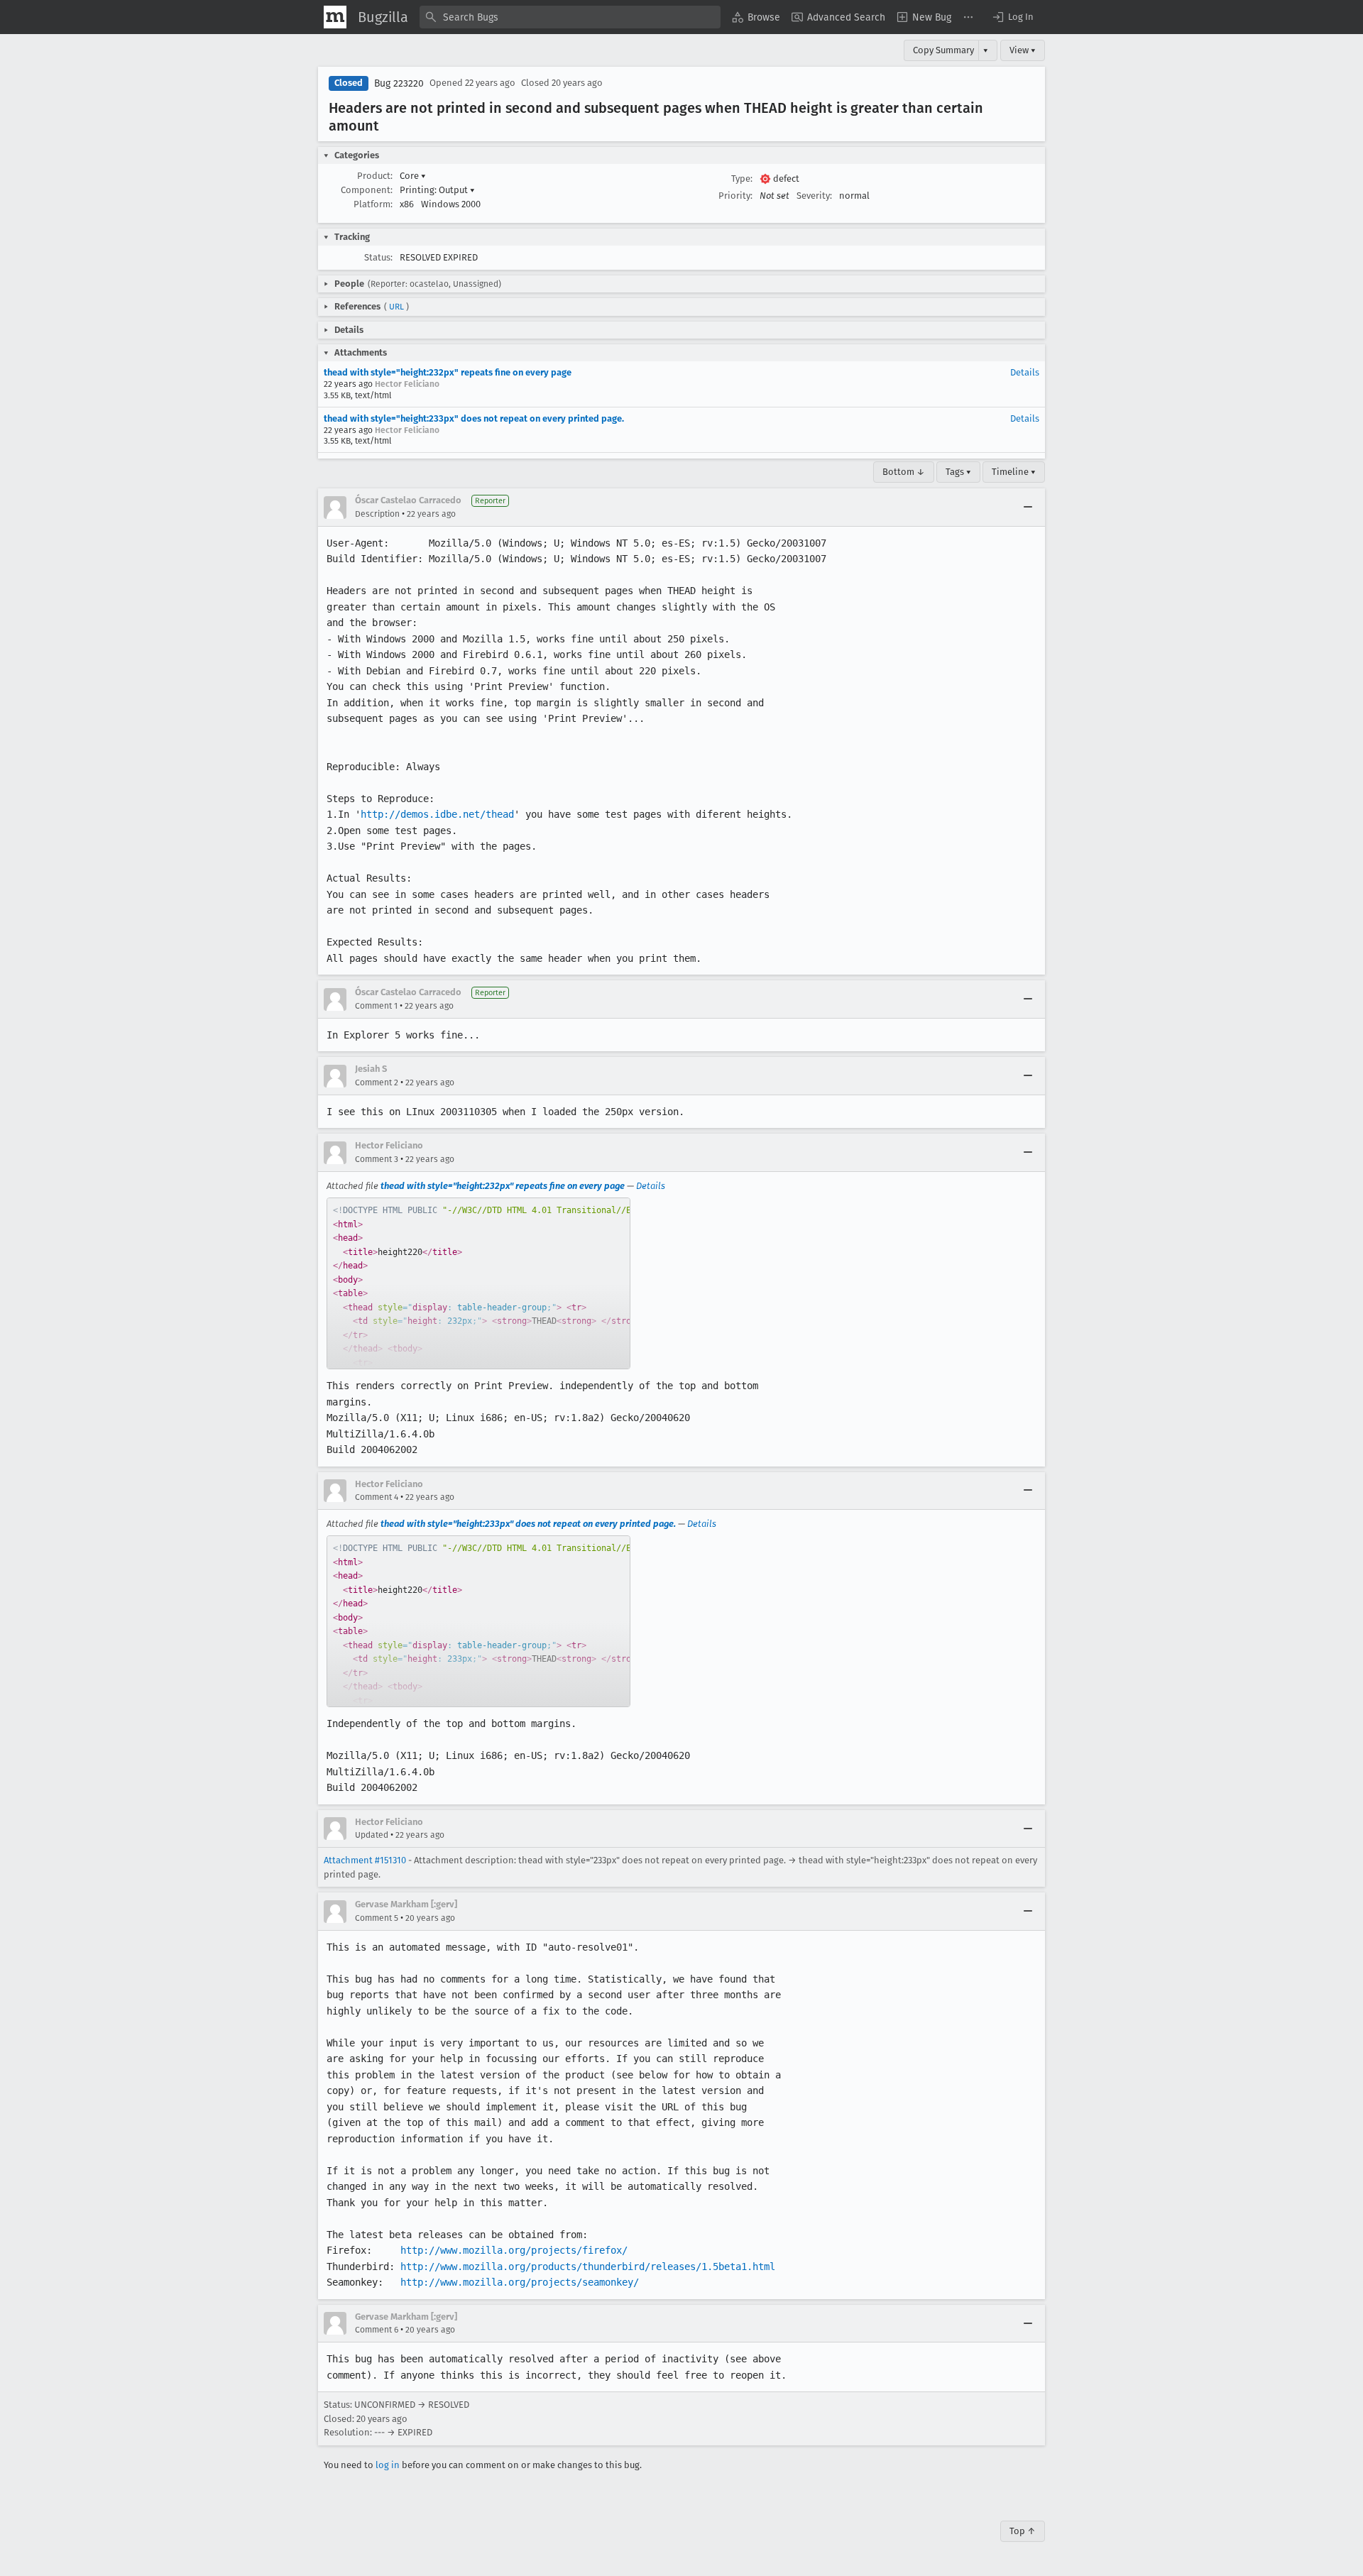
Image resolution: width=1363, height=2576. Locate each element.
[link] (478, 1283)
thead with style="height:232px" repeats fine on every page (448, 372)
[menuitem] (756, 17)
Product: (375, 176)
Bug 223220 (399, 83)
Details (1025, 372)
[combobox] (570, 17)
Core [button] (413, 176)
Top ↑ (1023, 2531)
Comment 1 (376, 1006)
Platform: (373, 204)
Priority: (735, 196)
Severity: (814, 196)
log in (388, 2465)
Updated (372, 1835)
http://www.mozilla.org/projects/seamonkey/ (520, 2282)
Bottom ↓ (904, 472)
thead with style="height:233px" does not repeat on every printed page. (474, 418)
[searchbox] (570, 17)
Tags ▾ (958, 472)
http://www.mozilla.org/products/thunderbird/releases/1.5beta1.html (588, 2267)
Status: (378, 257)
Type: (742, 179)
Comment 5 (377, 1918)
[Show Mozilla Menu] (335, 17)
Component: (367, 190)
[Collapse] (1028, 508)
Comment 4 (377, 1497)
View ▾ (1023, 50)
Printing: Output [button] (437, 190)
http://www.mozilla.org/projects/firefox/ (514, 2250)
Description (377, 514)
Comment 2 (377, 1083)
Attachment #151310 (365, 1860)
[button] (1012, 17)
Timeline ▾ (1014, 472)
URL (396, 307)
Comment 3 (377, 1159)
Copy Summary (943, 50)
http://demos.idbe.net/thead (437, 814)
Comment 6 (377, 2330)
